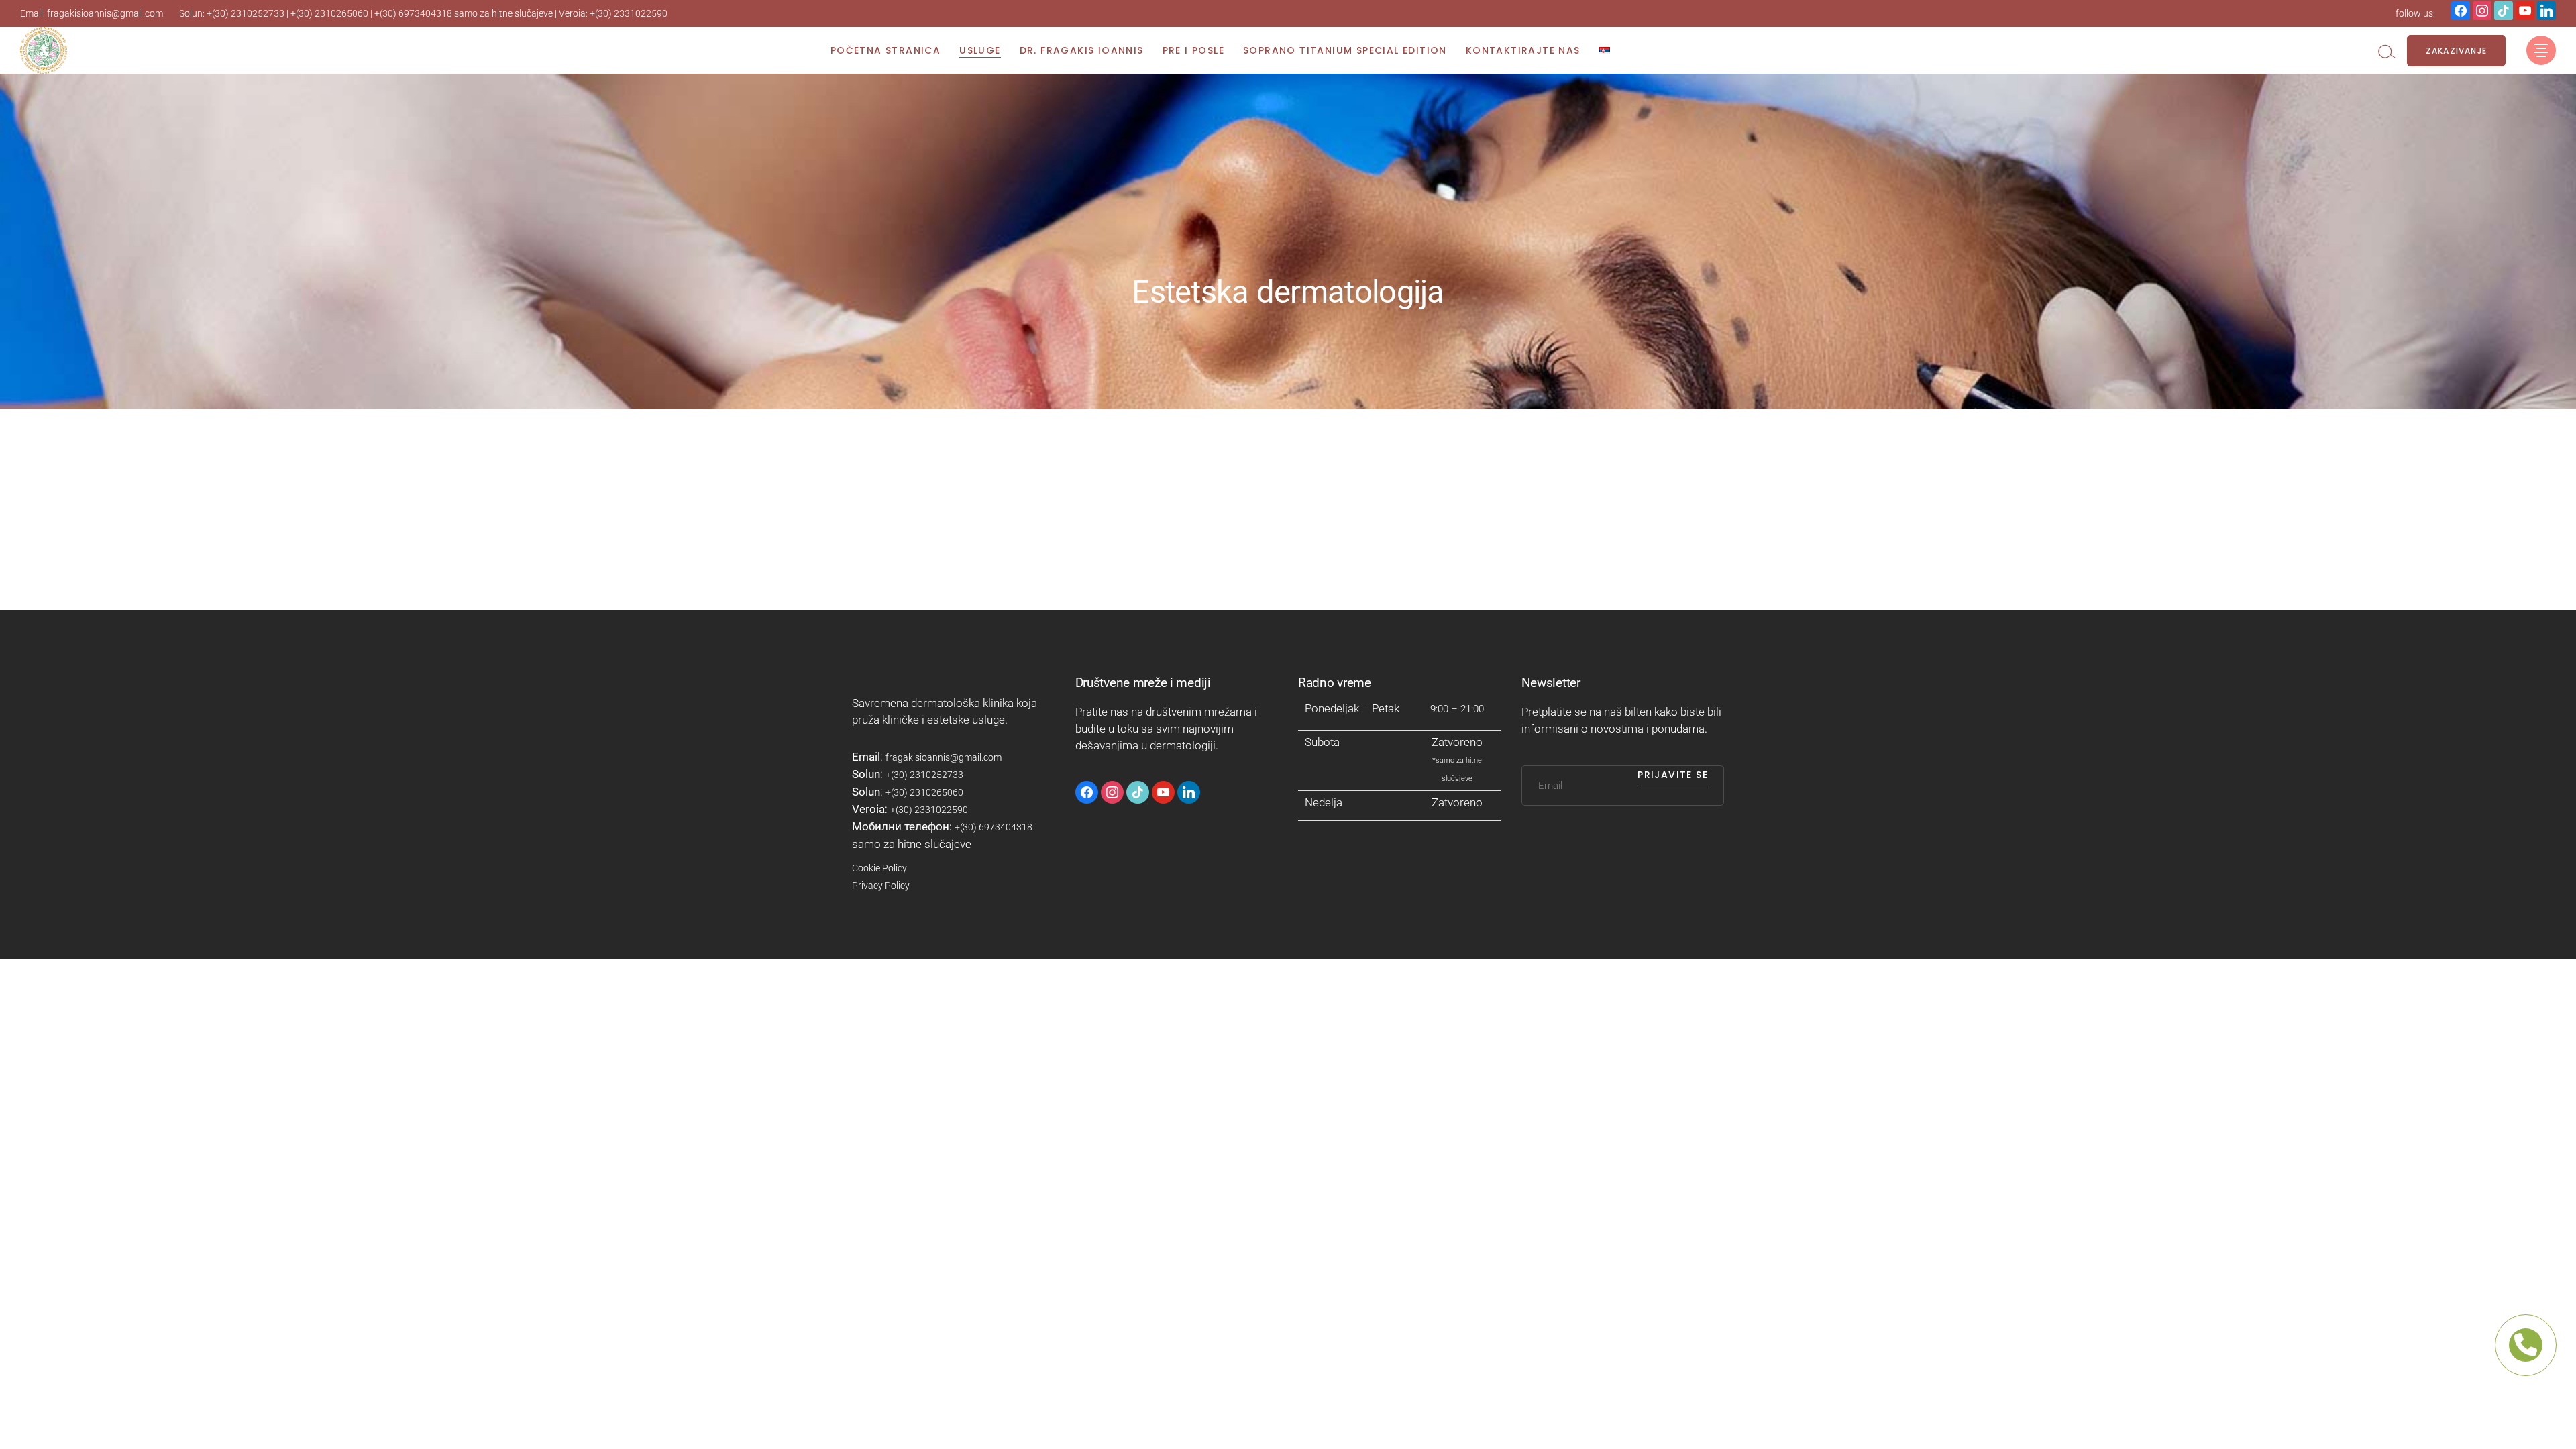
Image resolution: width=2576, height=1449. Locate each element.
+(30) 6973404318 (413, 13)
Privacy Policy (881, 885)
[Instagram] (2504, 9)
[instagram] (1112, 791)
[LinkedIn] (2546, 9)
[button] (2387, 51)
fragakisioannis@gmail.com (105, 13)
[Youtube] (2525, 9)
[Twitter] (2482, 9)
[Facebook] (2461, 9)
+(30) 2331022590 (629, 13)
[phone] (2526, 1345)
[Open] (2541, 50)
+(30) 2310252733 (246, 13)
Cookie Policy (879, 868)
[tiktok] (1138, 791)
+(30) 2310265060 (329, 13)
